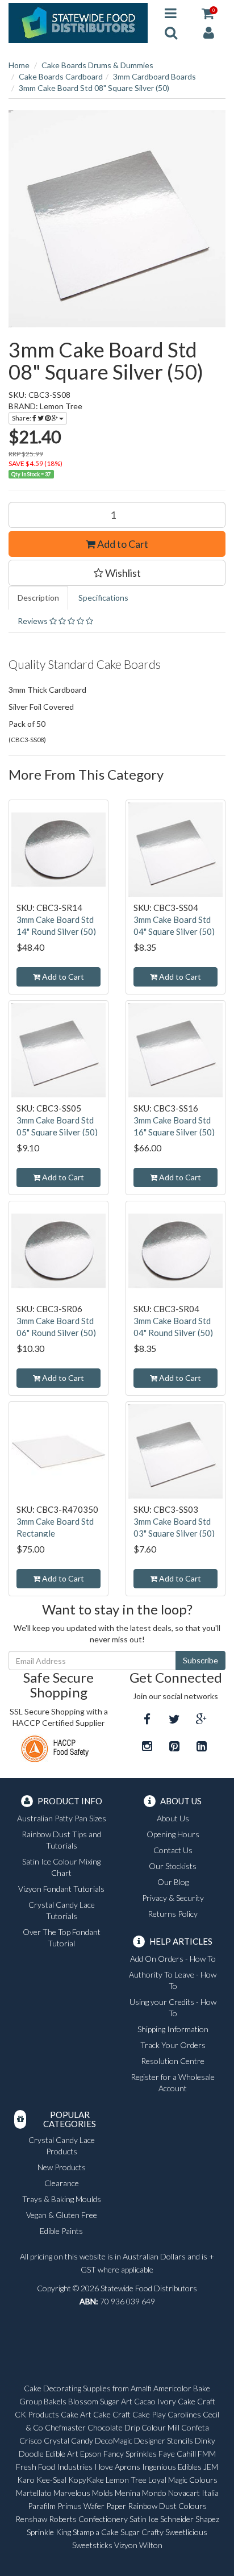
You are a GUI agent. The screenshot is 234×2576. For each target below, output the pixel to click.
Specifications (103, 598)
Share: (22, 418)
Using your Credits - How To (173, 2007)
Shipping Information (173, 2029)
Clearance (62, 2183)
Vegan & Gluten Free (62, 2215)
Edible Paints (61, 2231)
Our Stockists (173, 1866)
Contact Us (173, 1850)
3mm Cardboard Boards (154, 76)
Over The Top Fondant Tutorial (62, 1938)
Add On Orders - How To (173, 1959)
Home (19, 65)
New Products (62, 2167)
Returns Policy (173, 1914)
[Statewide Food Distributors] (78, 22)
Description (38, 598)
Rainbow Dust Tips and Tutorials (61, 1840)
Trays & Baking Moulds (62, 2199)
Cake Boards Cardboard (61, 76)
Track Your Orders (173, 2045)
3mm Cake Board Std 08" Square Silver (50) (94, 88)
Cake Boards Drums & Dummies (97, 65)
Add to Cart (122, 544)
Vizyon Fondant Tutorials (61, 1889)
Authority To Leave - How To (173, 1980)
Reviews (34, 621)
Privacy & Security (173, 1898)
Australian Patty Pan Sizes (62, 1818)
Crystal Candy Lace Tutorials (62, 1910)
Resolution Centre (173, 2061)
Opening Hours (173, 1834)
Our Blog (173, 1882)
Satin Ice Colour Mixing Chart (61, 1867)
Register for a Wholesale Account (173, 2082)
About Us (173, 1818)
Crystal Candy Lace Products (62, 2146)
